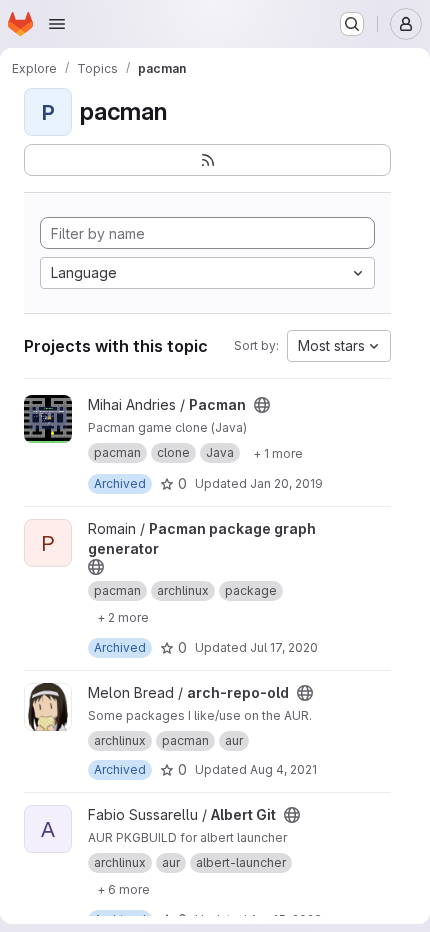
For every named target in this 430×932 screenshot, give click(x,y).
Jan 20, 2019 (286, 483)
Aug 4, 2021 (283, 769)
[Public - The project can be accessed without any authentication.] (262, 405)
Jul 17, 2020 (284, 647)
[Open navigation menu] (57, 24)
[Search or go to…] (352, 24)
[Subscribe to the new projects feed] (207, 160)
